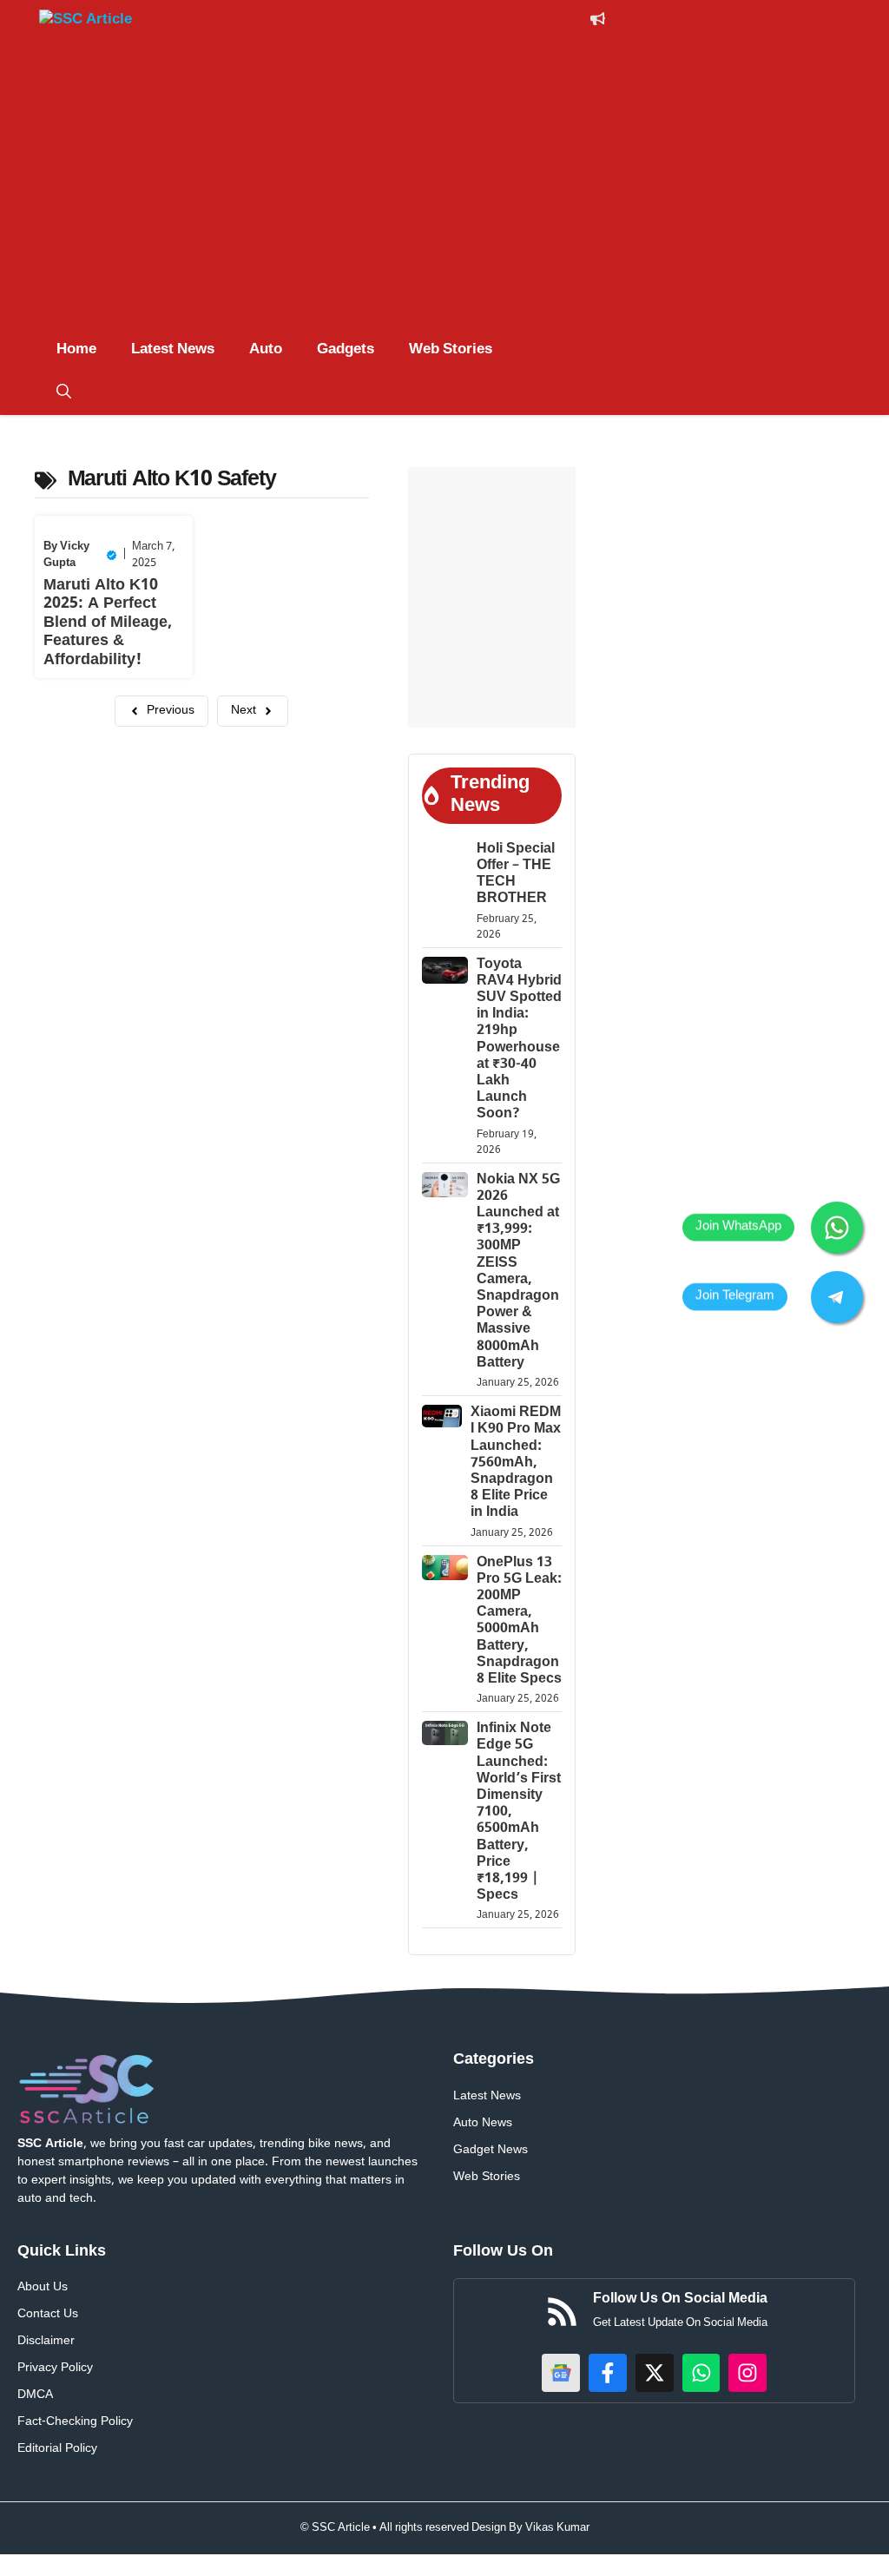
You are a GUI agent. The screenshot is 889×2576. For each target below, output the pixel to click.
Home (76, 350)
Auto (266, 350)
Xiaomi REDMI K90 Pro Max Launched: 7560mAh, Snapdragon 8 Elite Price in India (516, 1463)
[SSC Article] (104, 23)
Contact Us (48, 2314)
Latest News (173, 350)
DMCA (35, 2395)
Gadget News (491, 2150)
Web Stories (451, 350)
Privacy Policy (55, 2368)
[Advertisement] (444, 198)
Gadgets (346, 350)
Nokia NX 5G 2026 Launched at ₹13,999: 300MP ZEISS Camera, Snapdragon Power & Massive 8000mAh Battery (518, 1272)
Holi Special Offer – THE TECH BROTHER (516, 875)
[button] (64, 393)
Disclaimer (46, 2341)
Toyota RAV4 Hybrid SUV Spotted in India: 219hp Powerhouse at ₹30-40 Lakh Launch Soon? (519, 1040)
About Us (43, 2287)
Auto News (483, 2123)
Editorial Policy (57, 2449)
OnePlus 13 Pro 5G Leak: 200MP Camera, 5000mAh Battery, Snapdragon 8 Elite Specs (519, 1621)
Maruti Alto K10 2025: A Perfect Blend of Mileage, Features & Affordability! (108, 623)
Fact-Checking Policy (75, 2422)
